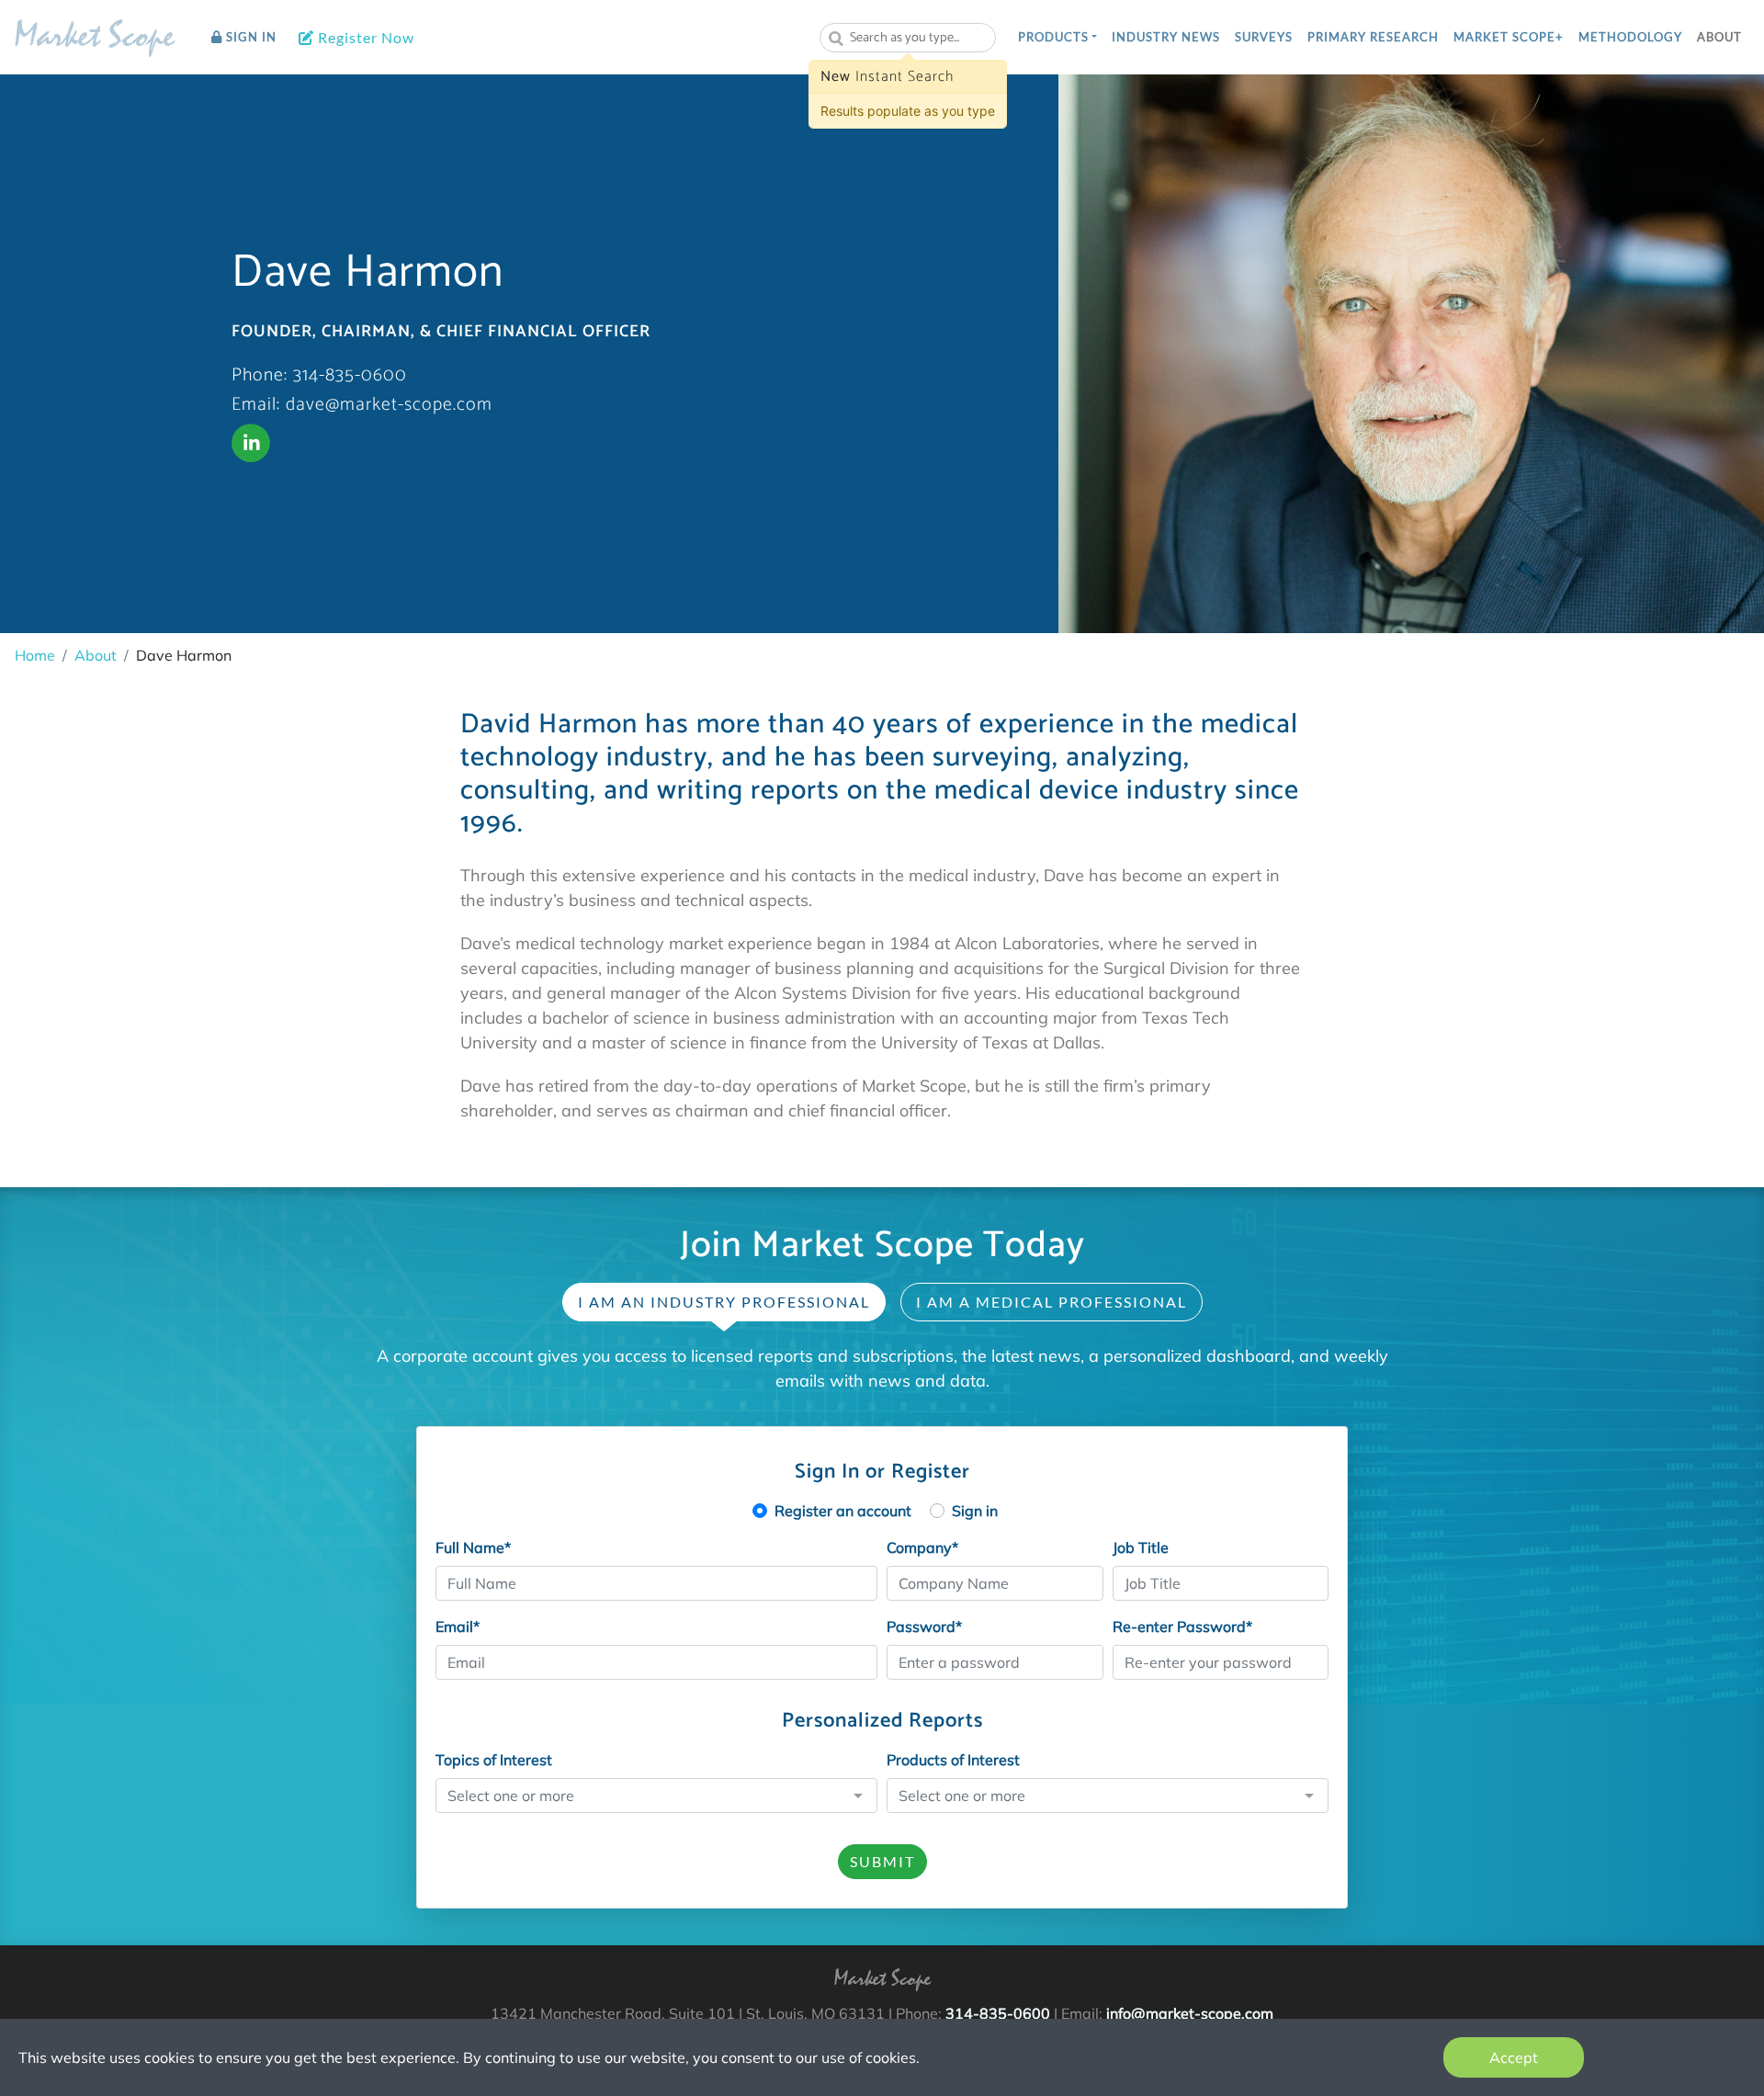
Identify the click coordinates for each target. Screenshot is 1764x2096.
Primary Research (1373, 37)
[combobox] (908, 38)
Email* (458, 1626)
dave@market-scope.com (389, 405)
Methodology (1630, 37)
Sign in (975, 1511)
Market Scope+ (1509, 37)
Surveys (1264, 37)
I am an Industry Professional (724, 1302)
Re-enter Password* (1182, 1626)
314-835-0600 (350, 375)
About (1719, 37)
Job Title (1141, 1547)
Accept (1514, 2057)
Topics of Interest (494, 1760)
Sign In (249, 37)
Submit (882, 1861)
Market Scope (95, 40)
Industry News (1166, 37)
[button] (1057, 38)
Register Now (364, 37)
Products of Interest (953, 1760)
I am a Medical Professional (1052, 1302)
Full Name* (473, 1547)
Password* (924, 1626)
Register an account (843, 1511)
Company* (922, 1547)
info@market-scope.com (1190, 2013)
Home (35, 655)
